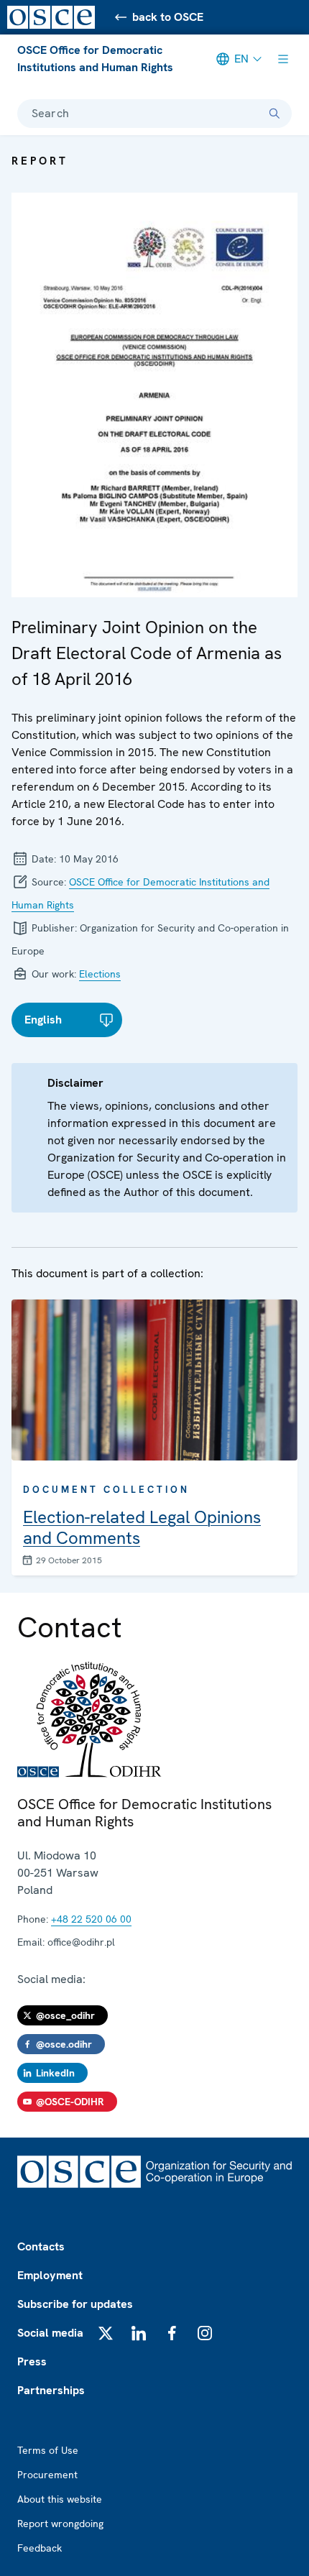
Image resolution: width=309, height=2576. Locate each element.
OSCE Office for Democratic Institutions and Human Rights (95, 59)
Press (32, 2361)
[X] (106, 2333)
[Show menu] (283, 59)
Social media (50, 2333)
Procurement (47, 2475)
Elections (100, 974)
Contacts (41, 2246)
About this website (60, 2499)
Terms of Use (48, 2450)
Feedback (40, 2548)
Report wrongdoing (60, 2524)
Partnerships (51, 2390)
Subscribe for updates (75, 2304)
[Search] (275, 114)
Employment (50, 2275)
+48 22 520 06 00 (91, 1919)
